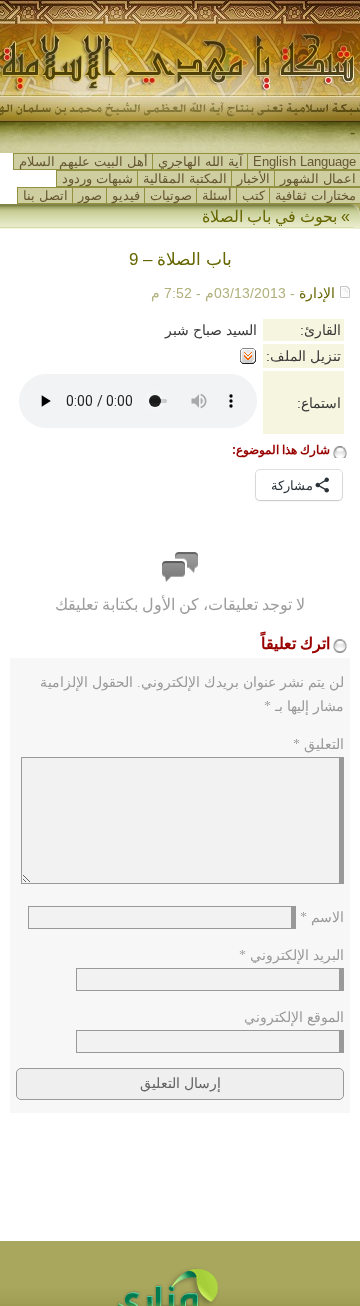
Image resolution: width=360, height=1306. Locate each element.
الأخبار (253, 178)
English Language (304, 161)
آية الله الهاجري (200, 161)
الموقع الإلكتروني (294, 1017)
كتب (253, 195)
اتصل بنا (45, 195)
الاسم (322, 917)
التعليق (318, 744)
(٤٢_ (339, 133)
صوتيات (171, 195)
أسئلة (217, 195)
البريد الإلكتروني (291, 955)
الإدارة (317, 293)
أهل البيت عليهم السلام (83, 161)
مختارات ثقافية (315, 195)
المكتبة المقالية (185, 178)
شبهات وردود (97, 178)
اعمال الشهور (318, 178)
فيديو (126, 195)
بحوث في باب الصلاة (269, 216)
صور (90, 195)
